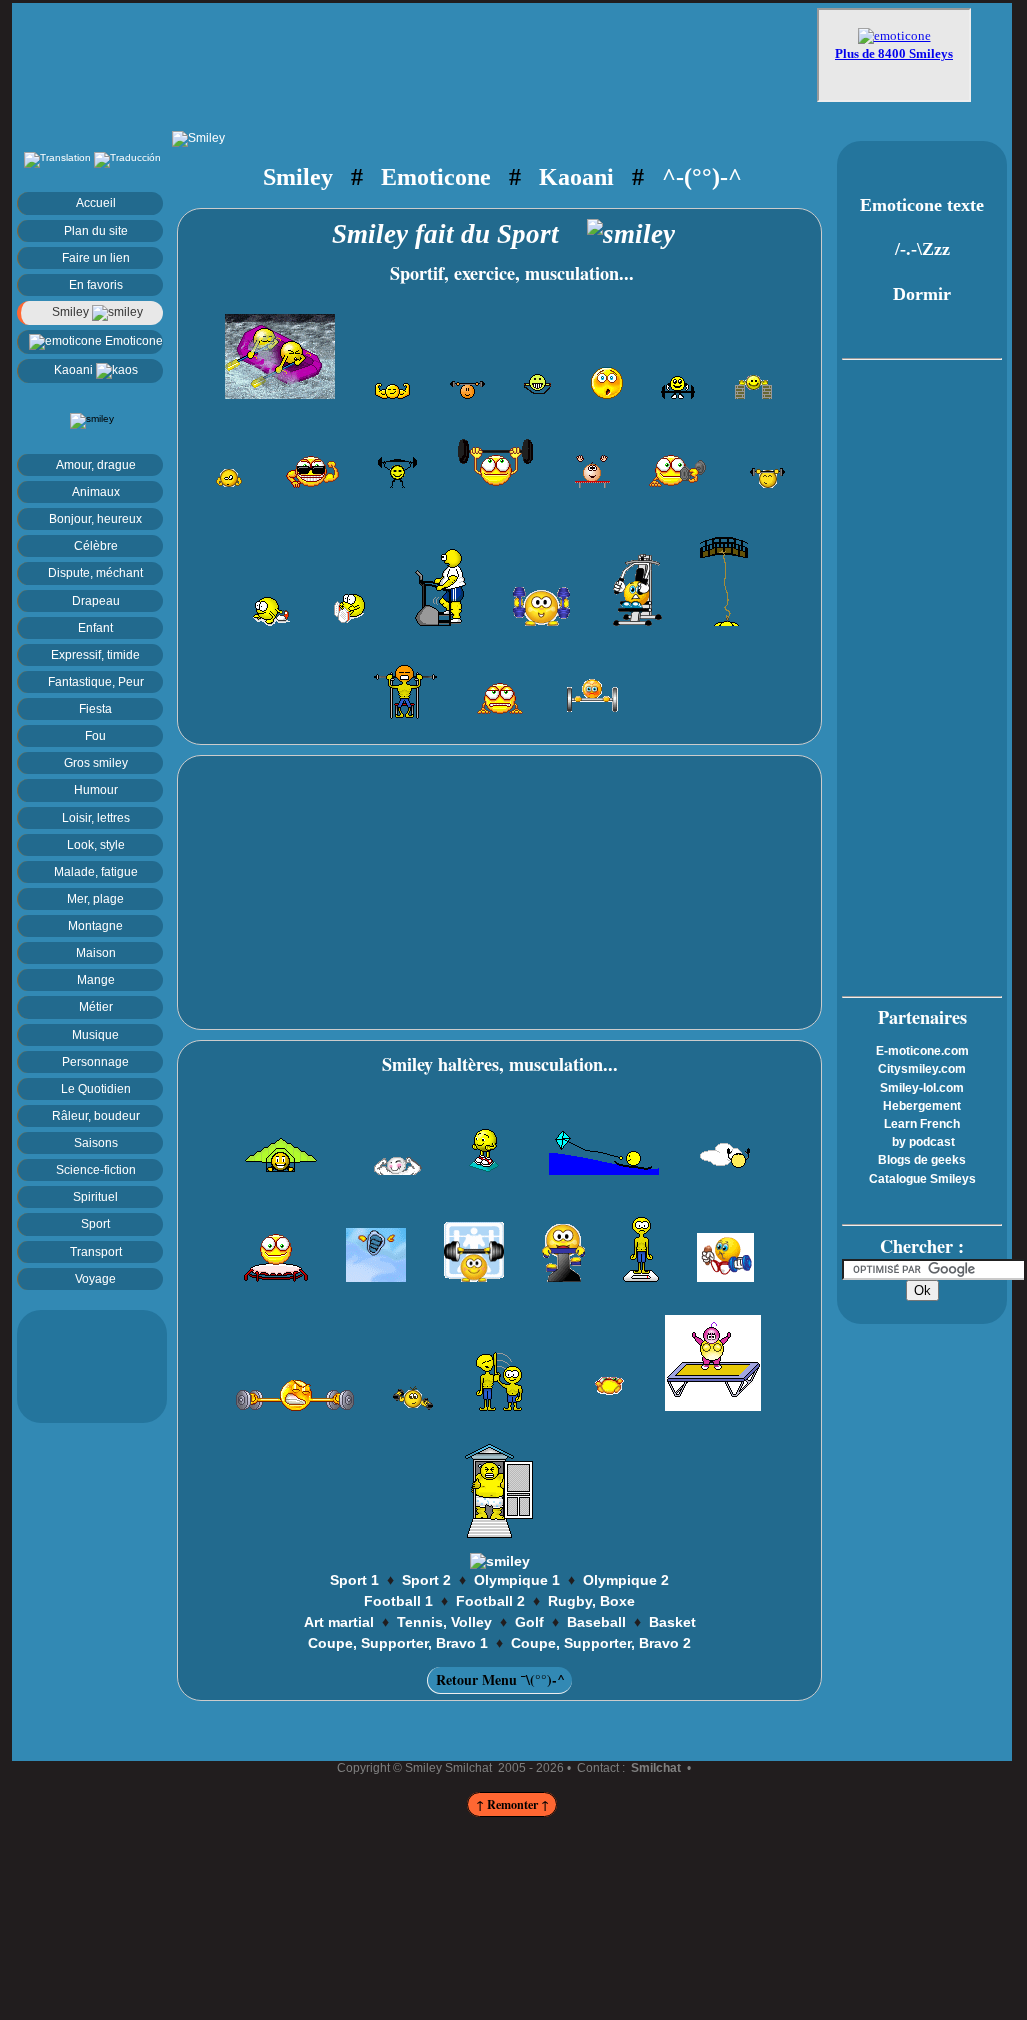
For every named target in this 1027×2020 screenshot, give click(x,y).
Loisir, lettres (96, 817)
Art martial (339, 1622)
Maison (96, 952)
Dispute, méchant (95, 572)
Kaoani (75, 369)
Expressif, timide (95, 654)
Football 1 (398, 1601)
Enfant (95, 627)
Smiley (72, 311)
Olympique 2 (626, 1580)
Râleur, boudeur (96, 1115)
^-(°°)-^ (702, 176)
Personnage (95, 1061)
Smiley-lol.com (922, 1088)
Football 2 (490, 1601)
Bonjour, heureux (95, 518)
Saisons (96, 1142)
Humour (96, 789)
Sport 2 (426, 1580)
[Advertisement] (417, 57)
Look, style (96, 844)
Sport (95, 1223)
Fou (95, 735)
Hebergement (922, 1106)
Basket (672, 1622)
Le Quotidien (96, 1088)
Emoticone (132, 340)
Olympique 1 (517, 1580)
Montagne (95, 925)
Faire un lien (96, 257)
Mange (96, 979)
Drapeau (96, 600)
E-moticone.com (922, 1051)
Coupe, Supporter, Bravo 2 (601, 1643)
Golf (529, 1622)
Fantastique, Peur (96, 681)
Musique (95, 1034)
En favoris (96, 284)
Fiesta (95, 708)
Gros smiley (96, 762)
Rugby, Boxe (591, 1601)
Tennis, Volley (444, 1622)
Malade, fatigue (96, 871)
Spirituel (95, 1196)
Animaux (96, 491)
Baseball (596, 1622)
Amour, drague (96, 464)
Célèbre (96, 545)
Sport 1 (354, 1580)
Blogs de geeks (922, 1160)
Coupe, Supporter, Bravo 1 (398, 1643)
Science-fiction (96, 1169)
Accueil (96, 202)
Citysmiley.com (922, 1069)
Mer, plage (95, 898)
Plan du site (96, 230)
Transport (96, 1251)
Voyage (95, 1278)
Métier (96, 1006)
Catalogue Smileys (922, 1179)
